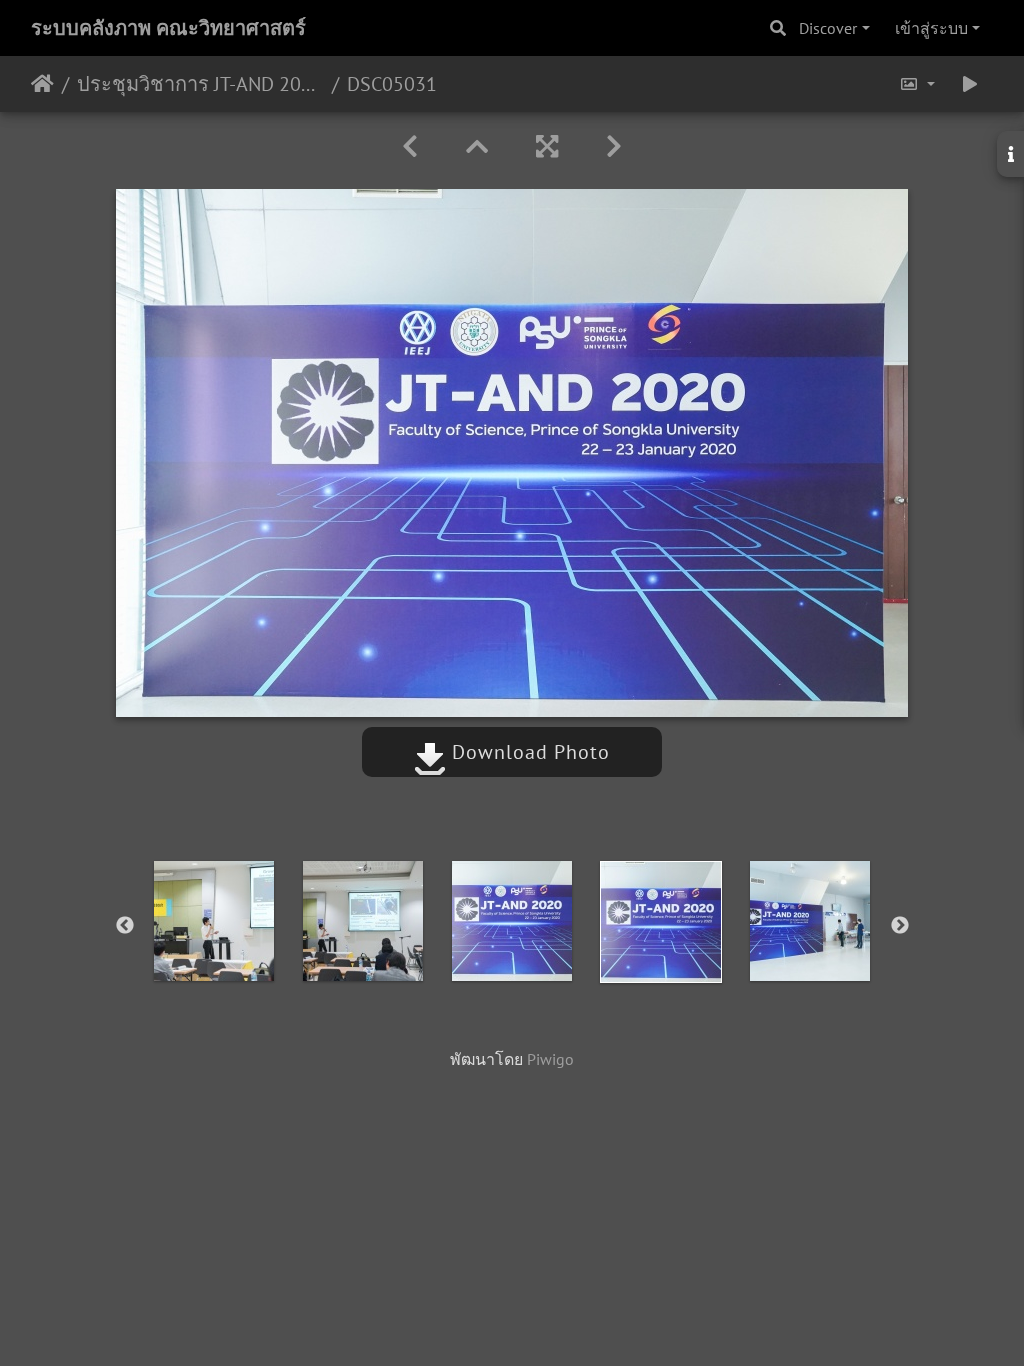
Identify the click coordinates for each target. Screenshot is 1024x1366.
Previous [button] (125, 926)
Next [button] (900, 926)
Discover (828, 28)
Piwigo (550, 1059)
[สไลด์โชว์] (970, 84)
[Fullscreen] (547, 146)
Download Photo (528, 752)
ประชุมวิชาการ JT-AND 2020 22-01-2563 (200, 84)
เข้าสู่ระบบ (931, 28)
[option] (214, 921)
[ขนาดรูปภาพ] (917, 84)
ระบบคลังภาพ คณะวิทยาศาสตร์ (168, 28)
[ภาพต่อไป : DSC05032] (614, 146)
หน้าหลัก (42, 84)
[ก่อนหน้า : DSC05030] (410, 146)
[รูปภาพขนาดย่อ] (477, 146)
